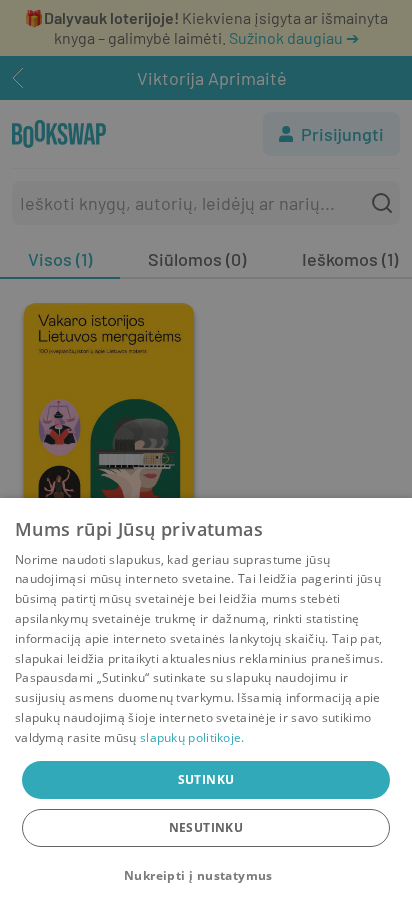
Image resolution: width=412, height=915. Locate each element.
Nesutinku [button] (206, 827)
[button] (206, 876)
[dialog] (206, 706)
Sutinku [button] (206, 779)
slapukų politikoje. (192, 737)
